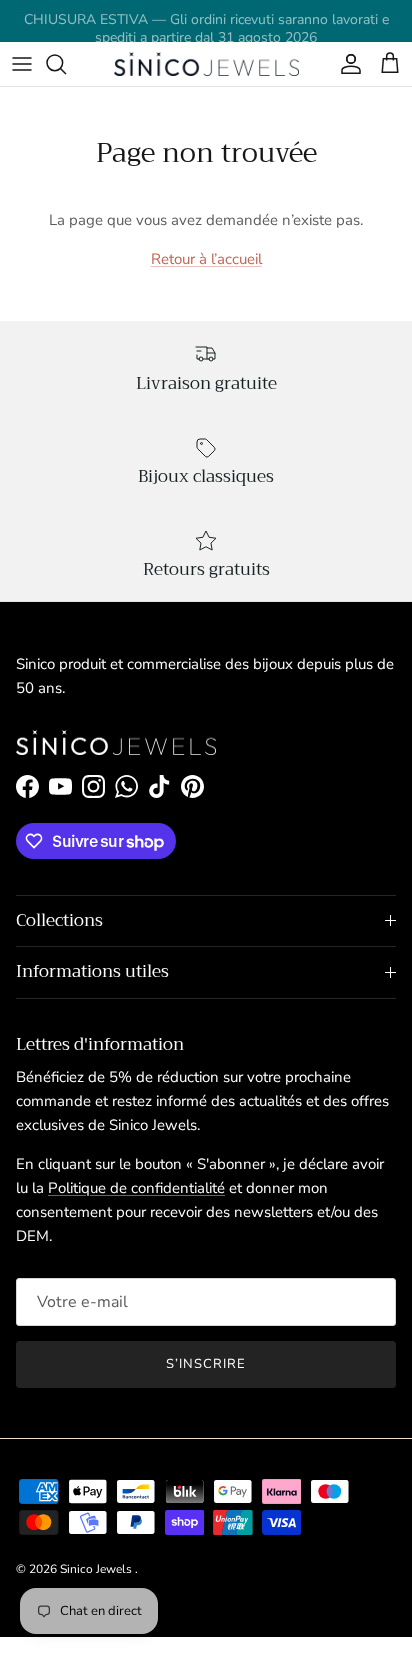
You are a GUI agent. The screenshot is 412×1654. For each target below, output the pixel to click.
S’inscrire (206, 1364)
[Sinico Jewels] (206, 64)
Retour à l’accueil (206, 259)
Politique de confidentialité (136, 1188)
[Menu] (22, 64)
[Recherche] (66, 64)
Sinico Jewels (97, 1569)
